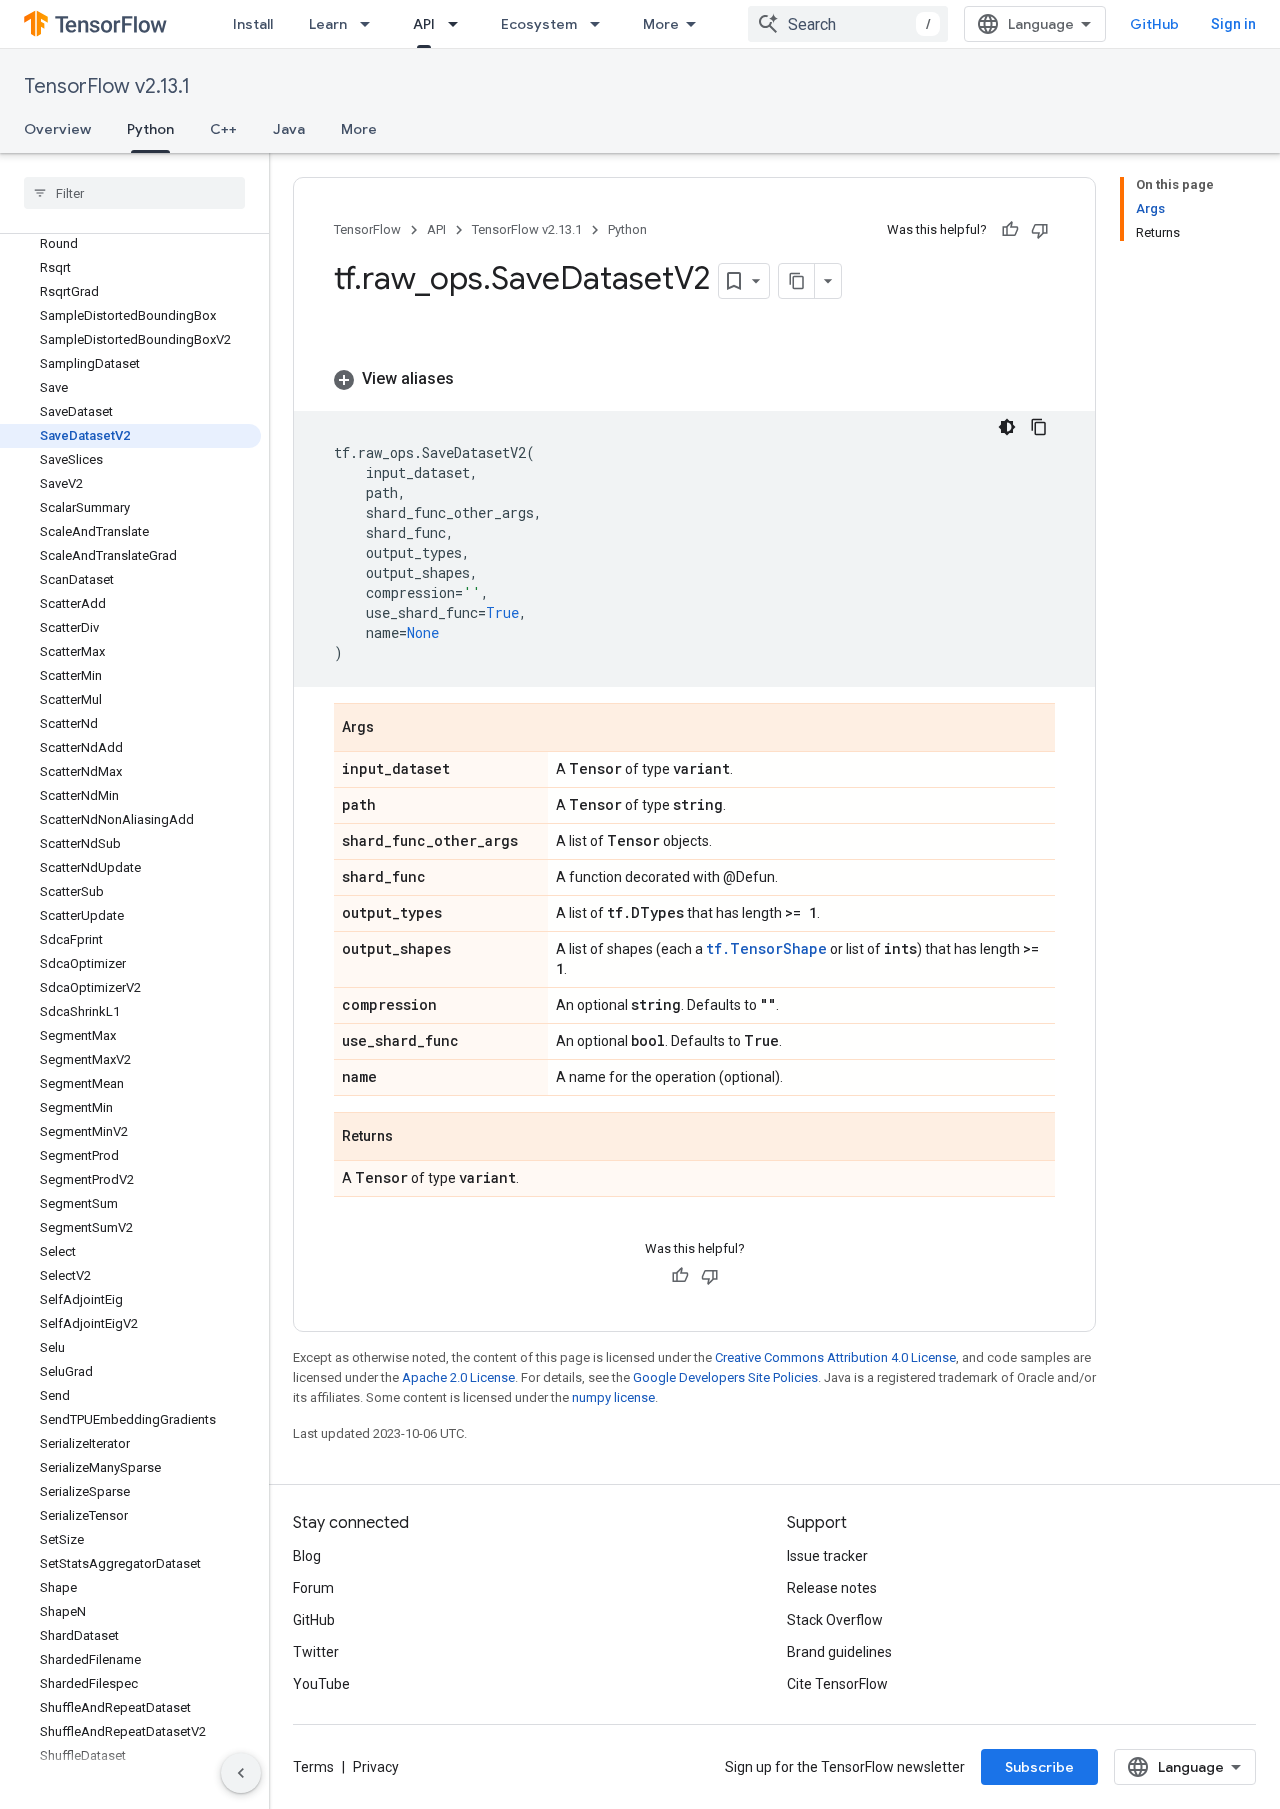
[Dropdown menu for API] (459, 24)
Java (289, 129)
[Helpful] (1010, 230)
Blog (307, 1556)
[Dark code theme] (1007, 427)
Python (150, 129)
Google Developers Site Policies (725, 1377)
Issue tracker (827, 1556)
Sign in (1233, 24)
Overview (57, 129)
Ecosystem (539, 24)
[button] (694, 379)
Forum (313, 1588)
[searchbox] (134, 193)
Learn (328, 24)
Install (253, 24)
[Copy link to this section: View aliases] (474, 379)
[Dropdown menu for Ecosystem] (601, 24)
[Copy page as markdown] (797, 281)
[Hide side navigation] (241, 1773)
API (424, 24)
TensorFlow (367, 229)
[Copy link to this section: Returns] (413, 1138)
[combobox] (848, 24)
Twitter (316, 1652)
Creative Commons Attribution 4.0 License (835, 1357)
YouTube (321, 1684)
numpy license (613, 1397)
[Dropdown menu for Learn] (371, 24)
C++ (223, 129)
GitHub (1154, 24)
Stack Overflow (835, 1620)
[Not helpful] (1040, 230)
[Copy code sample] (1039, 427)
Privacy (376, 1767)
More (661, 24)
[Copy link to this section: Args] (394, 729)
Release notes (832, 1588)
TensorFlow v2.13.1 (107, 86)
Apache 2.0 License (458, 1377)
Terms (313, 1767)
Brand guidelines (839, 1652)
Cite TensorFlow (837, 1684)
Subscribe (1039, 1767)
